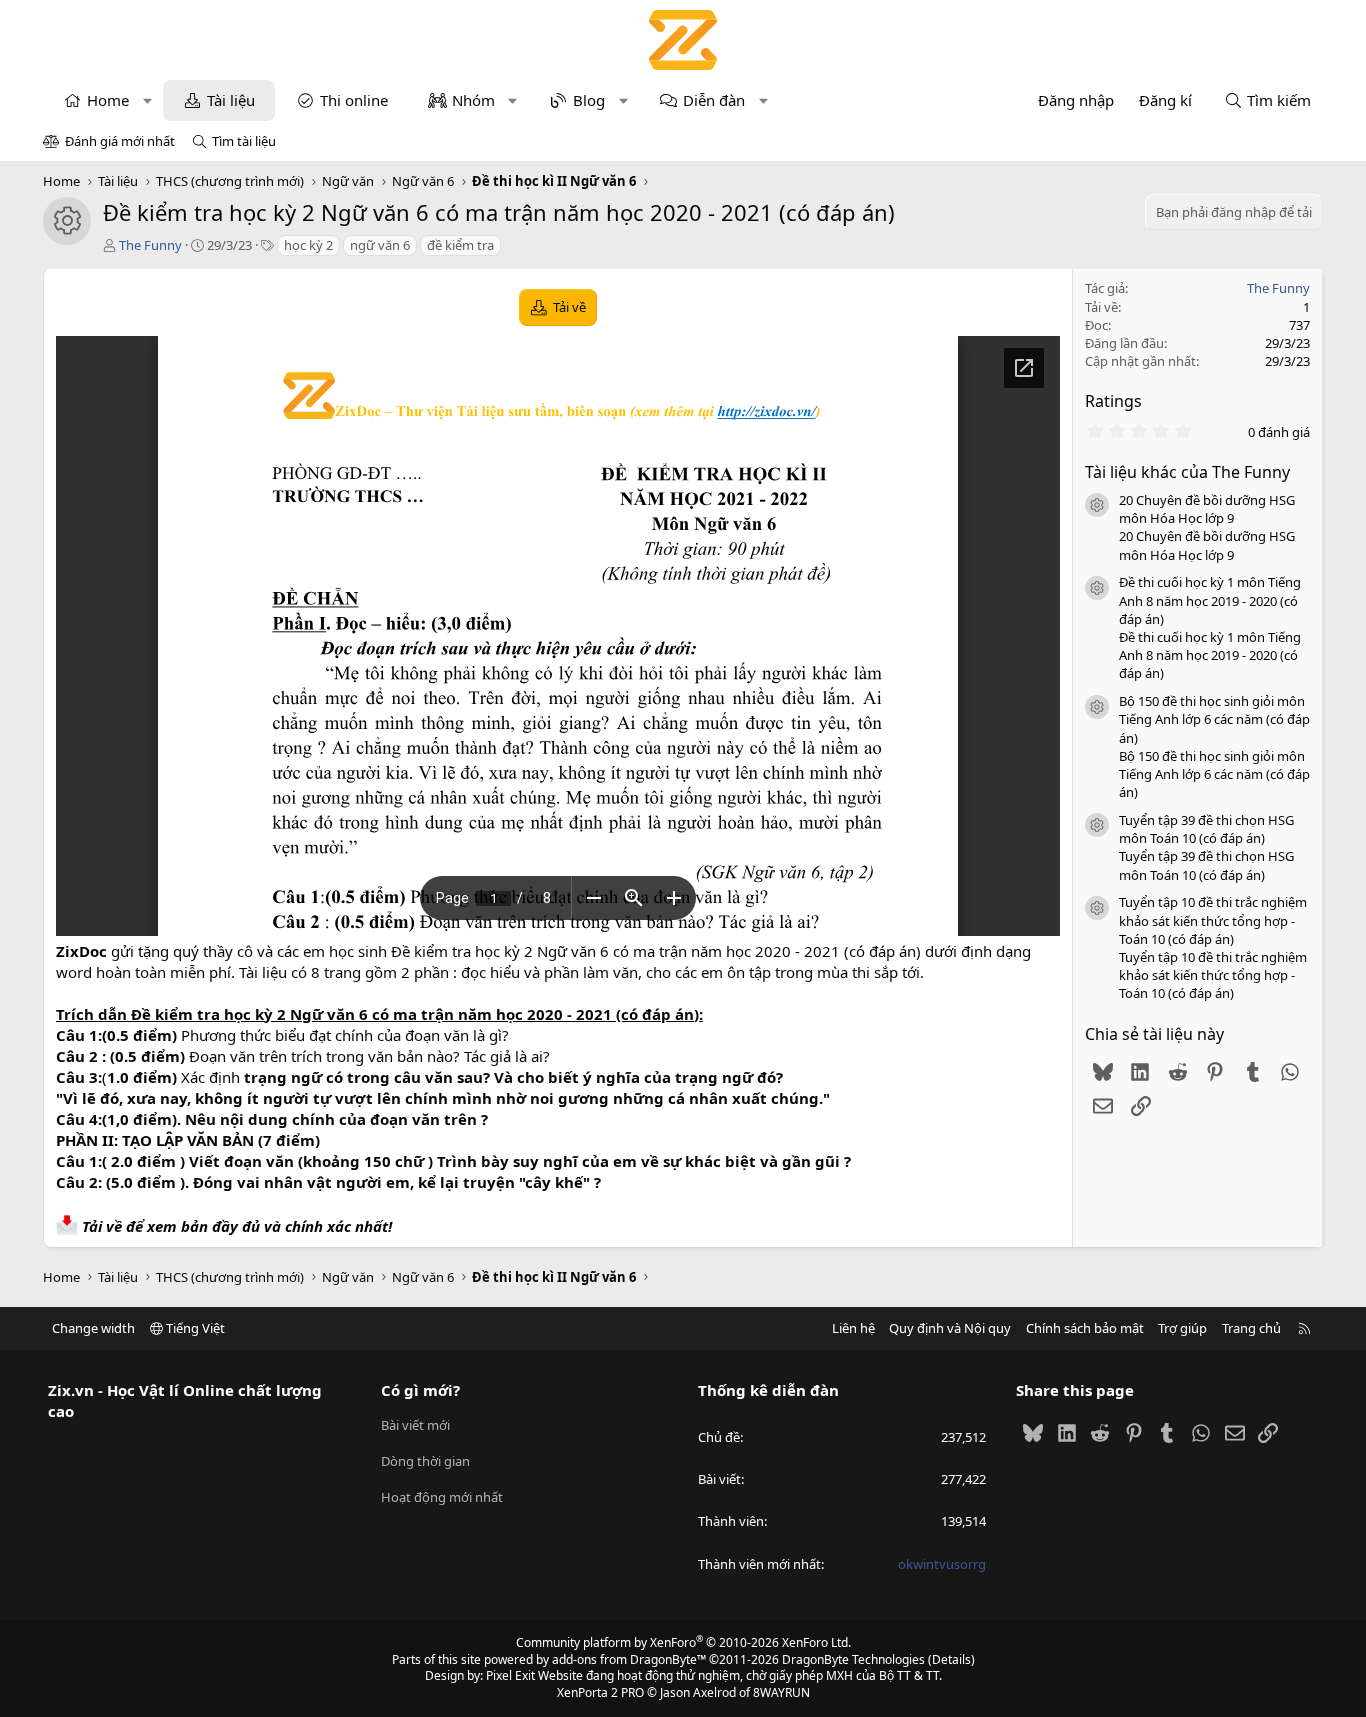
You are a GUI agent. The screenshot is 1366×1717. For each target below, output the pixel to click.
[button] (147, 100)
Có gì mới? (420, 1390)
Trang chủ (1251, 1328)
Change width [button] (93, 1328)
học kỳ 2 (308, 245)
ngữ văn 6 (380, 245)
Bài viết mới (415, 1425)
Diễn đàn (714, 100)
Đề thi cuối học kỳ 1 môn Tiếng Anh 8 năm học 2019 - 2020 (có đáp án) (1210, 600)
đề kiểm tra (460, 245)
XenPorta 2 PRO (600, 1692)
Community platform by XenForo (683, 1642)
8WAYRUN (781, 1692)
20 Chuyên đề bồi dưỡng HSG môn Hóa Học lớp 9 (1207, 509)
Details (951, 1659)
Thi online (354, 100)
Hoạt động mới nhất (442, 1497)
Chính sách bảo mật (1085, 1328)
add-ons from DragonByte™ (629, 1659)
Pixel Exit (510, 1675)
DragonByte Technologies (853, 1659)
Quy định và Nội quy (950, 1328)
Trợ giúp (1182, 1328)
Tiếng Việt (194, 1328)
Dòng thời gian (425, 1461)
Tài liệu (231, 100)
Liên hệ (853, 1328)
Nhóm (473, 100)
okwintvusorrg (942, 1564)
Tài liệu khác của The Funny (1187, 472)
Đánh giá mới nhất (120, 141)
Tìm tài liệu (244, 141)
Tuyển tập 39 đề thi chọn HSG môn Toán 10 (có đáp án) (1206, 829)
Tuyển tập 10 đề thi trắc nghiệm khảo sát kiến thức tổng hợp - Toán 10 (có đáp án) (1213, 920)
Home (108, 100)
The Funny (150, 245)
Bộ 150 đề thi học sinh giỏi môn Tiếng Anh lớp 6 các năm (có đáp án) (1214, 719)
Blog (589, 100)
